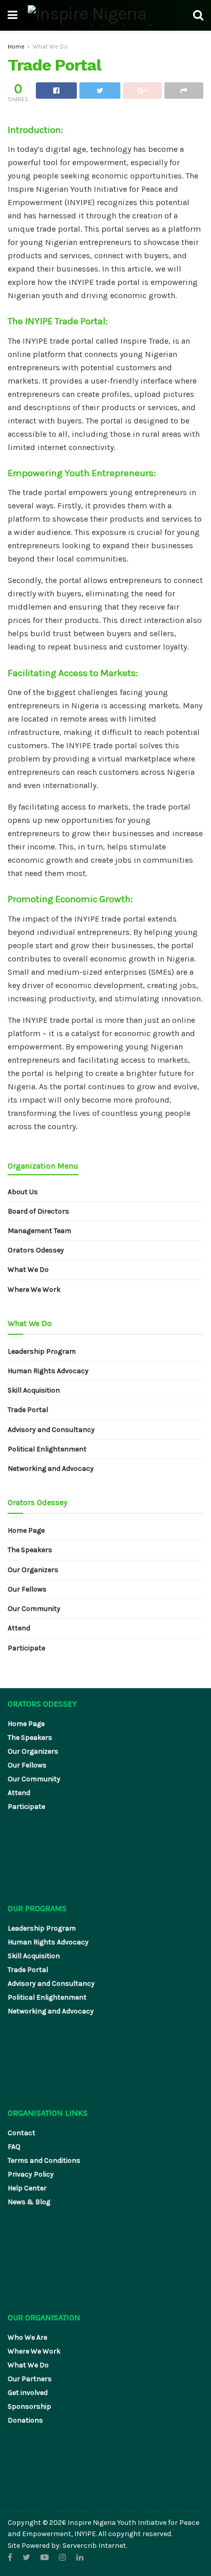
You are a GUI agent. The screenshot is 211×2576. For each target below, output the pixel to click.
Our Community (34, 1609)
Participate (26, 1648)
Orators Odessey (36, 1250)
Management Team (39, 1231)
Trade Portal (28, 1410)
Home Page (26, 1530)
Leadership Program (42, 1351)
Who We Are (27, 2337)
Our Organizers (33, 1570)
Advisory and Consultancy (51, 1430)
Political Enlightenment (47, 1449)
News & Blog (29, 2202)
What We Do (50, 47)
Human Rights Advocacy (48, 1371)
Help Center (27, 2188)
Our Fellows (27, 1589)
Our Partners (30, 2379)
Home (16, 47)
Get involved (28, 2393)
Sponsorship (29, 2406)
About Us (23, 1192)
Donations (25, 2420)
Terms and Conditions (44, 2160)
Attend (19, 1628)
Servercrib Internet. (95, 2546)
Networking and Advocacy (51, 1469)
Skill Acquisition (34, 1390)
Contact (22, 2133)
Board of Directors (38, 1211)
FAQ (14, 2147)
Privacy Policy (31, 2174)
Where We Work (34, 1290)
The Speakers (30, 1550)
